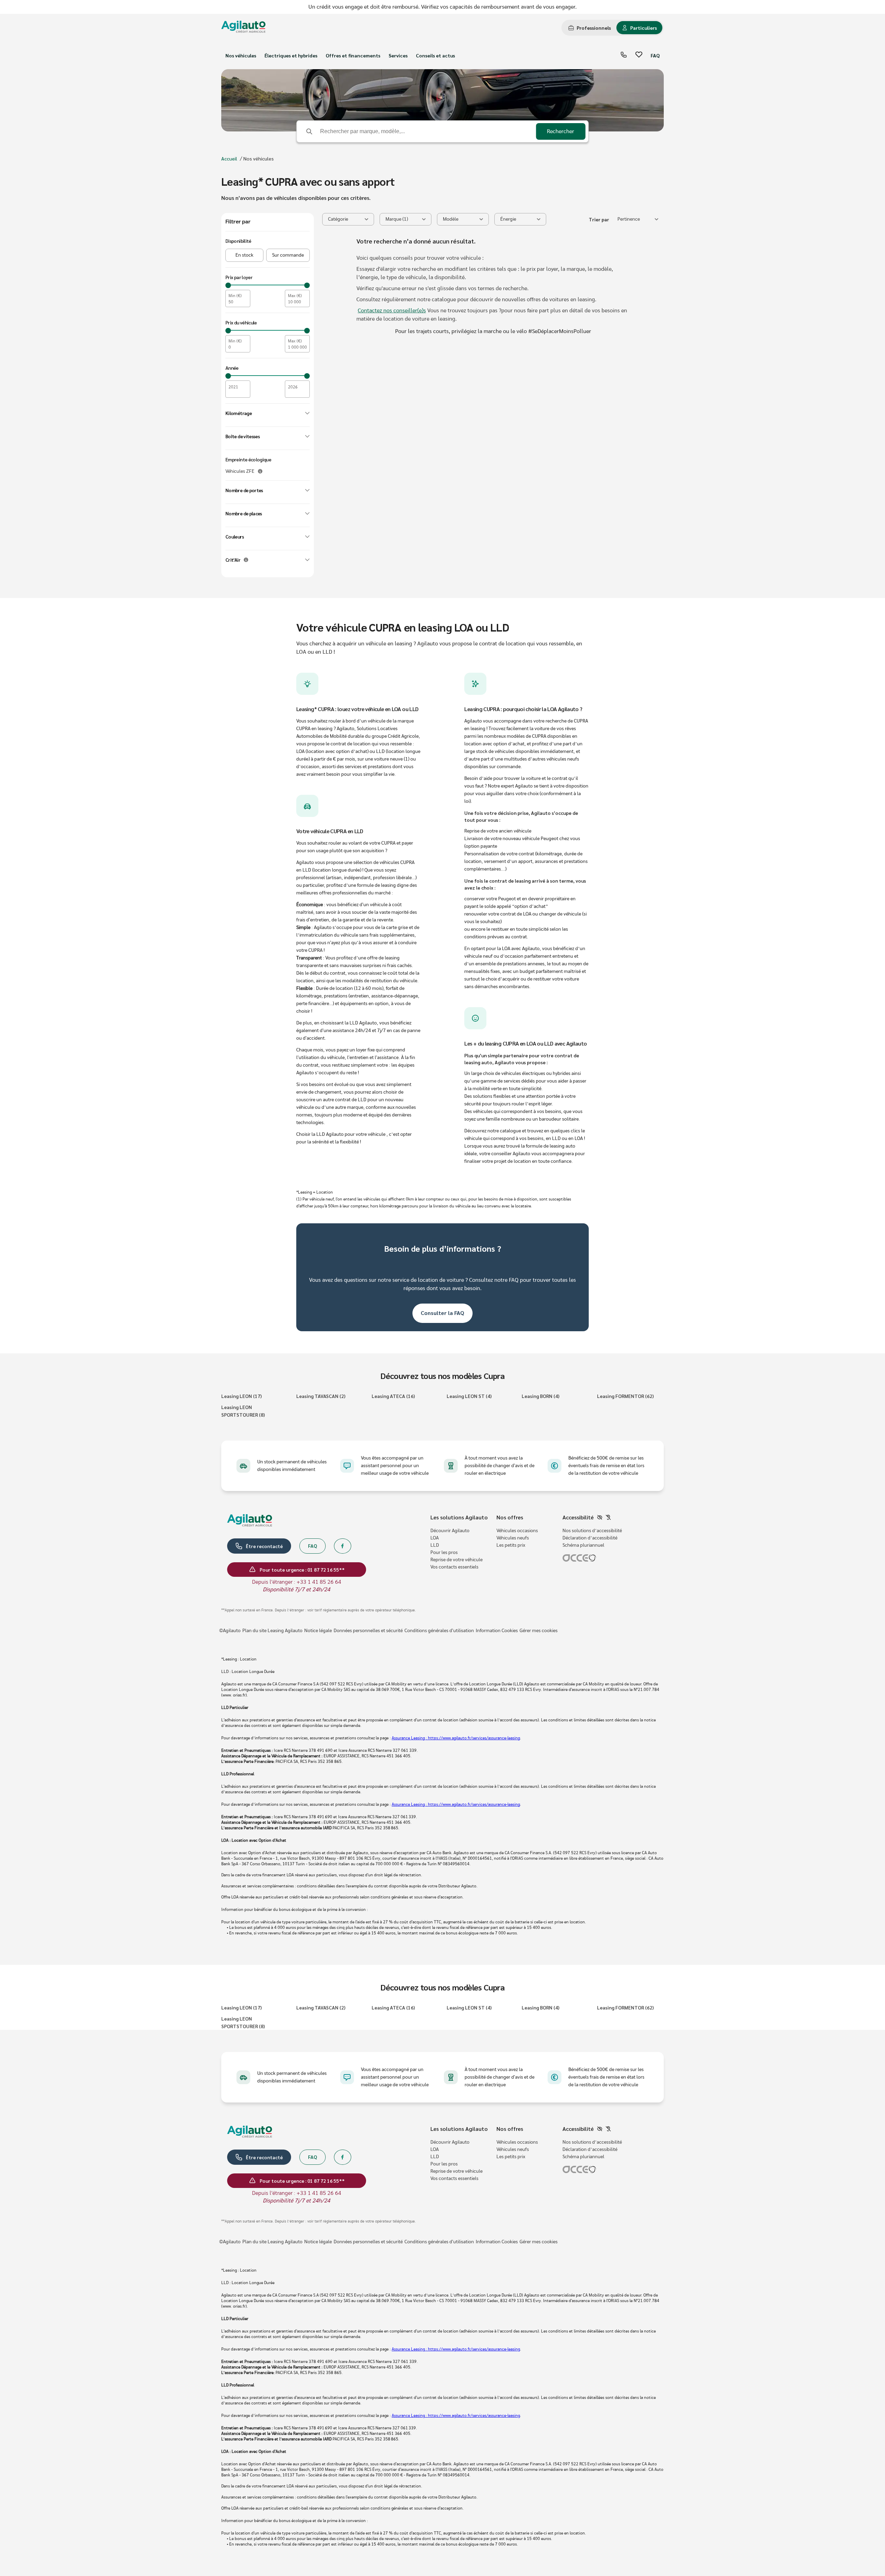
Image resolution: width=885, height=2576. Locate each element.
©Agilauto (230, 1631)
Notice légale (318, 1631)
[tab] (590, 28)
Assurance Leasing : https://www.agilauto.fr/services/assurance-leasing (456, 1738)
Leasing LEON (241, 1396)
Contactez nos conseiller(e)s (392, 311)
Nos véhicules (241, 55)
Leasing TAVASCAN (321, 1396)
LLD (435, 1545)
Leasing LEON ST (469, 1396)
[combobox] (638, 219)
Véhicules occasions (517, 1531)
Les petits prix (511, 1545)
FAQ (655, 55)
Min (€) (235, 296)
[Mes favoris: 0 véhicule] (639, 56)
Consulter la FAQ (442, 1313)
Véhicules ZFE (240, 471)
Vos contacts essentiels (454, 1567)
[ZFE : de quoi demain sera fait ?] (260, 471)
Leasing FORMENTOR (625, 1396)
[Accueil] (243, 28)
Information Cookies (497, 1631)
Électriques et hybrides (291, 55)
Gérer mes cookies (539, 1631)
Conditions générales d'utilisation (439, 1631)
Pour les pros (444, 1553)
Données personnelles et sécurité (368, 1631)
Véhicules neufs (513, 1538)
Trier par (599, 219)
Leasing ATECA (393, 1396)
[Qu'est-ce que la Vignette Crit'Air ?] (246, 560)
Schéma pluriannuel (583, 1545)
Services (398, 55)
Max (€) (295, 296)
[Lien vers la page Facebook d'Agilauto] (343, 1546)
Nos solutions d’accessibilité (592, 1531)
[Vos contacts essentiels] (624, 56)
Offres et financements (353, 55)
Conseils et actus (435, 55)
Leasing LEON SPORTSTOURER (243, 1411)
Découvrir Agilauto (450, 1531)
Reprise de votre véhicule (457, 1560)
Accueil (229, 158)
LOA (435, 1538)
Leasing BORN (541, 1396)
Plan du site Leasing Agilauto (272, 1631)
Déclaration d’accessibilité (590, 1538)
